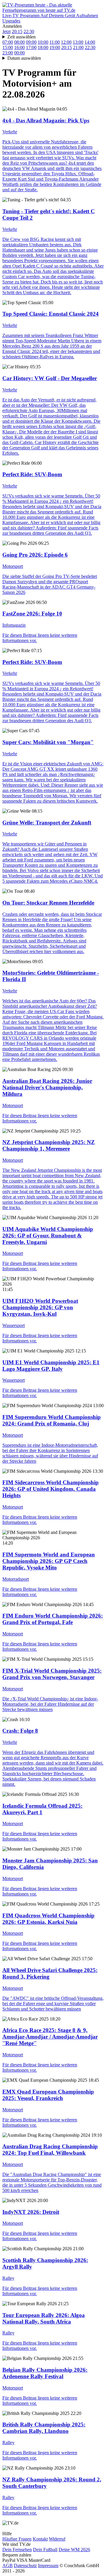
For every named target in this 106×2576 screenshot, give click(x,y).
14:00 (90, 42)
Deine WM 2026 (74, 2550)
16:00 (19, 47)
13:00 (78, 42)
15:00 (8, 47)
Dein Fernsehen (17, 2550)
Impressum (48, 2566)
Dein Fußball (45, 2550)
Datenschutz (25, 2566)
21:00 (78, 47)
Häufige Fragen (17, 2539)
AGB (8, 2566)
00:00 (19, 53)
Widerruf (57, 2539)
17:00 (31, 47)
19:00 (55, 47)
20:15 (17, 31)
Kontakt (40, 2539)
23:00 (8, 53)
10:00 (43, 42)
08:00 (19, 42)
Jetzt (6, 31)
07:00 (8, 42)
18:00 (43, 47)
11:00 (55, 42)
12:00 (66, 42)
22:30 (29, 31)
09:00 (31, 42)
